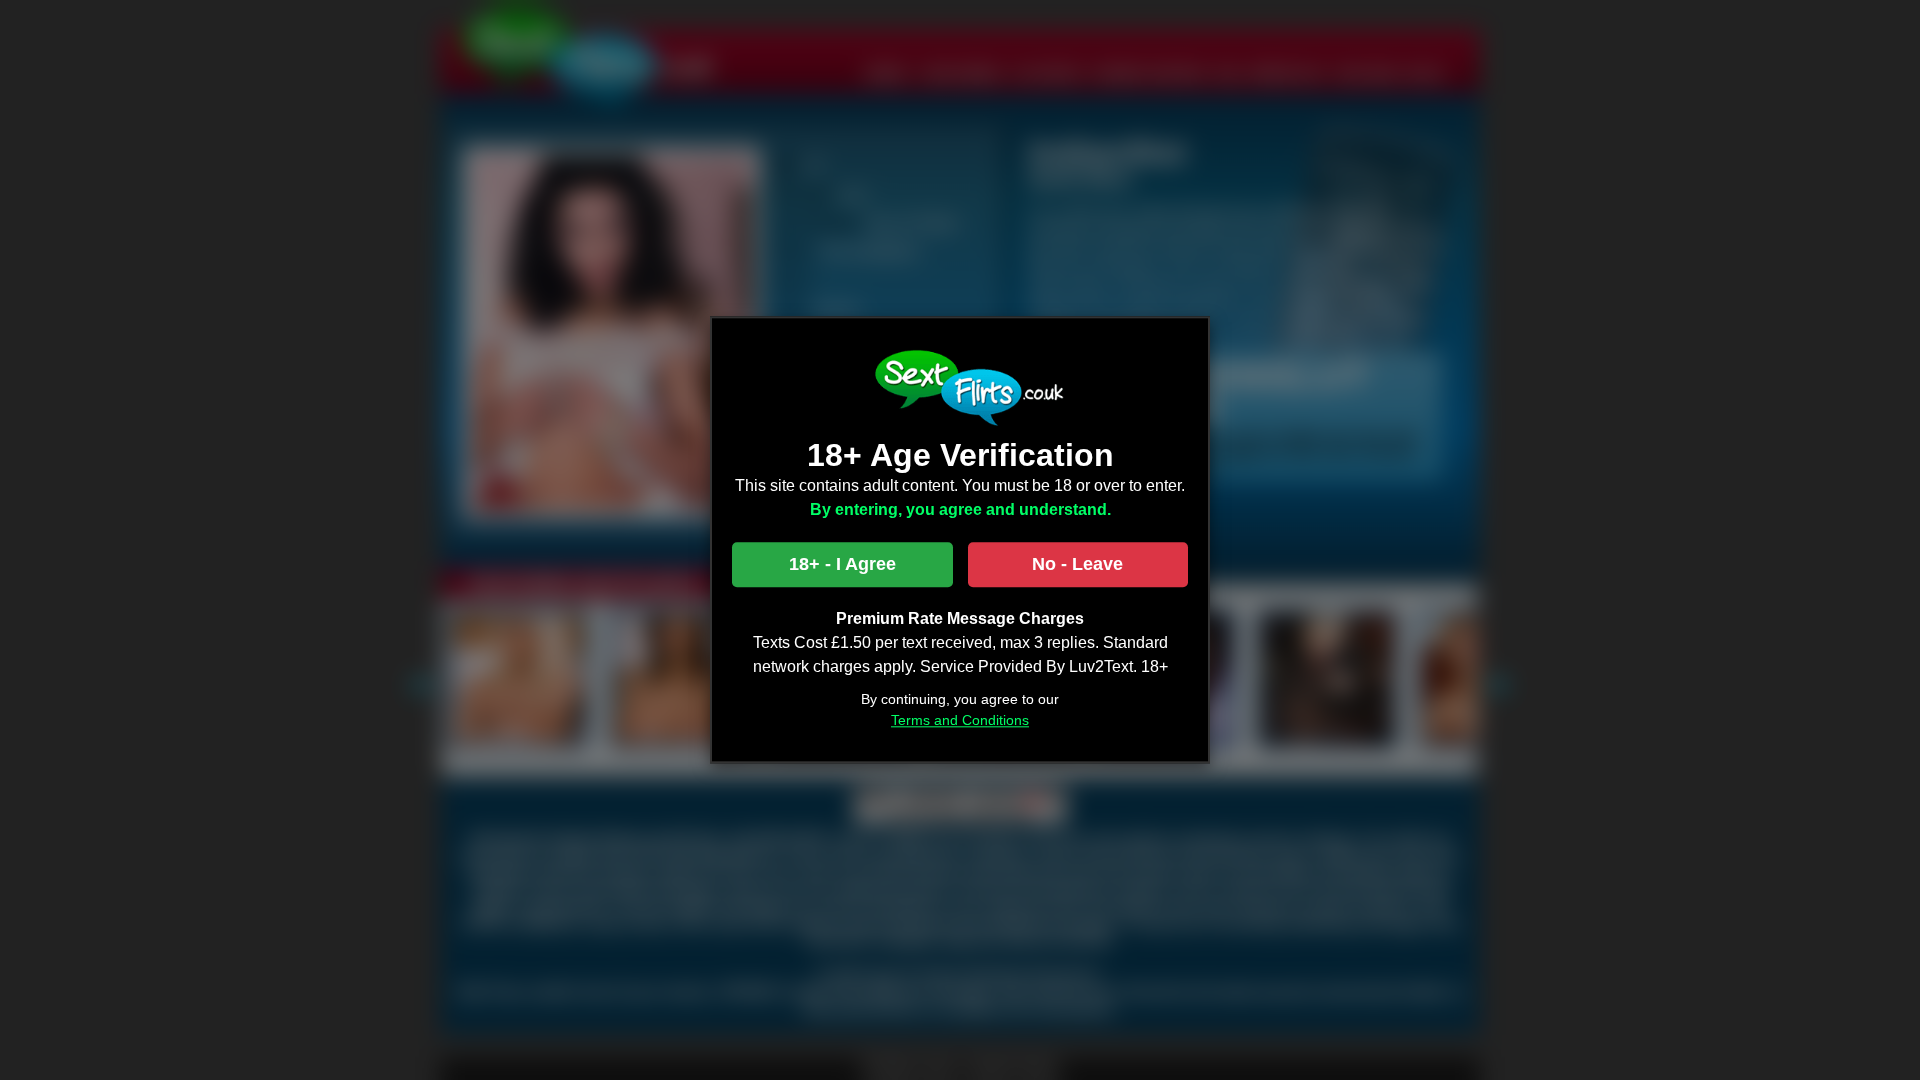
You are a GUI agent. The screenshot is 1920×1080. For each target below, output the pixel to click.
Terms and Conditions (960, 721)
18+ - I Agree (842, 565)
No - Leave (1077, 565)
